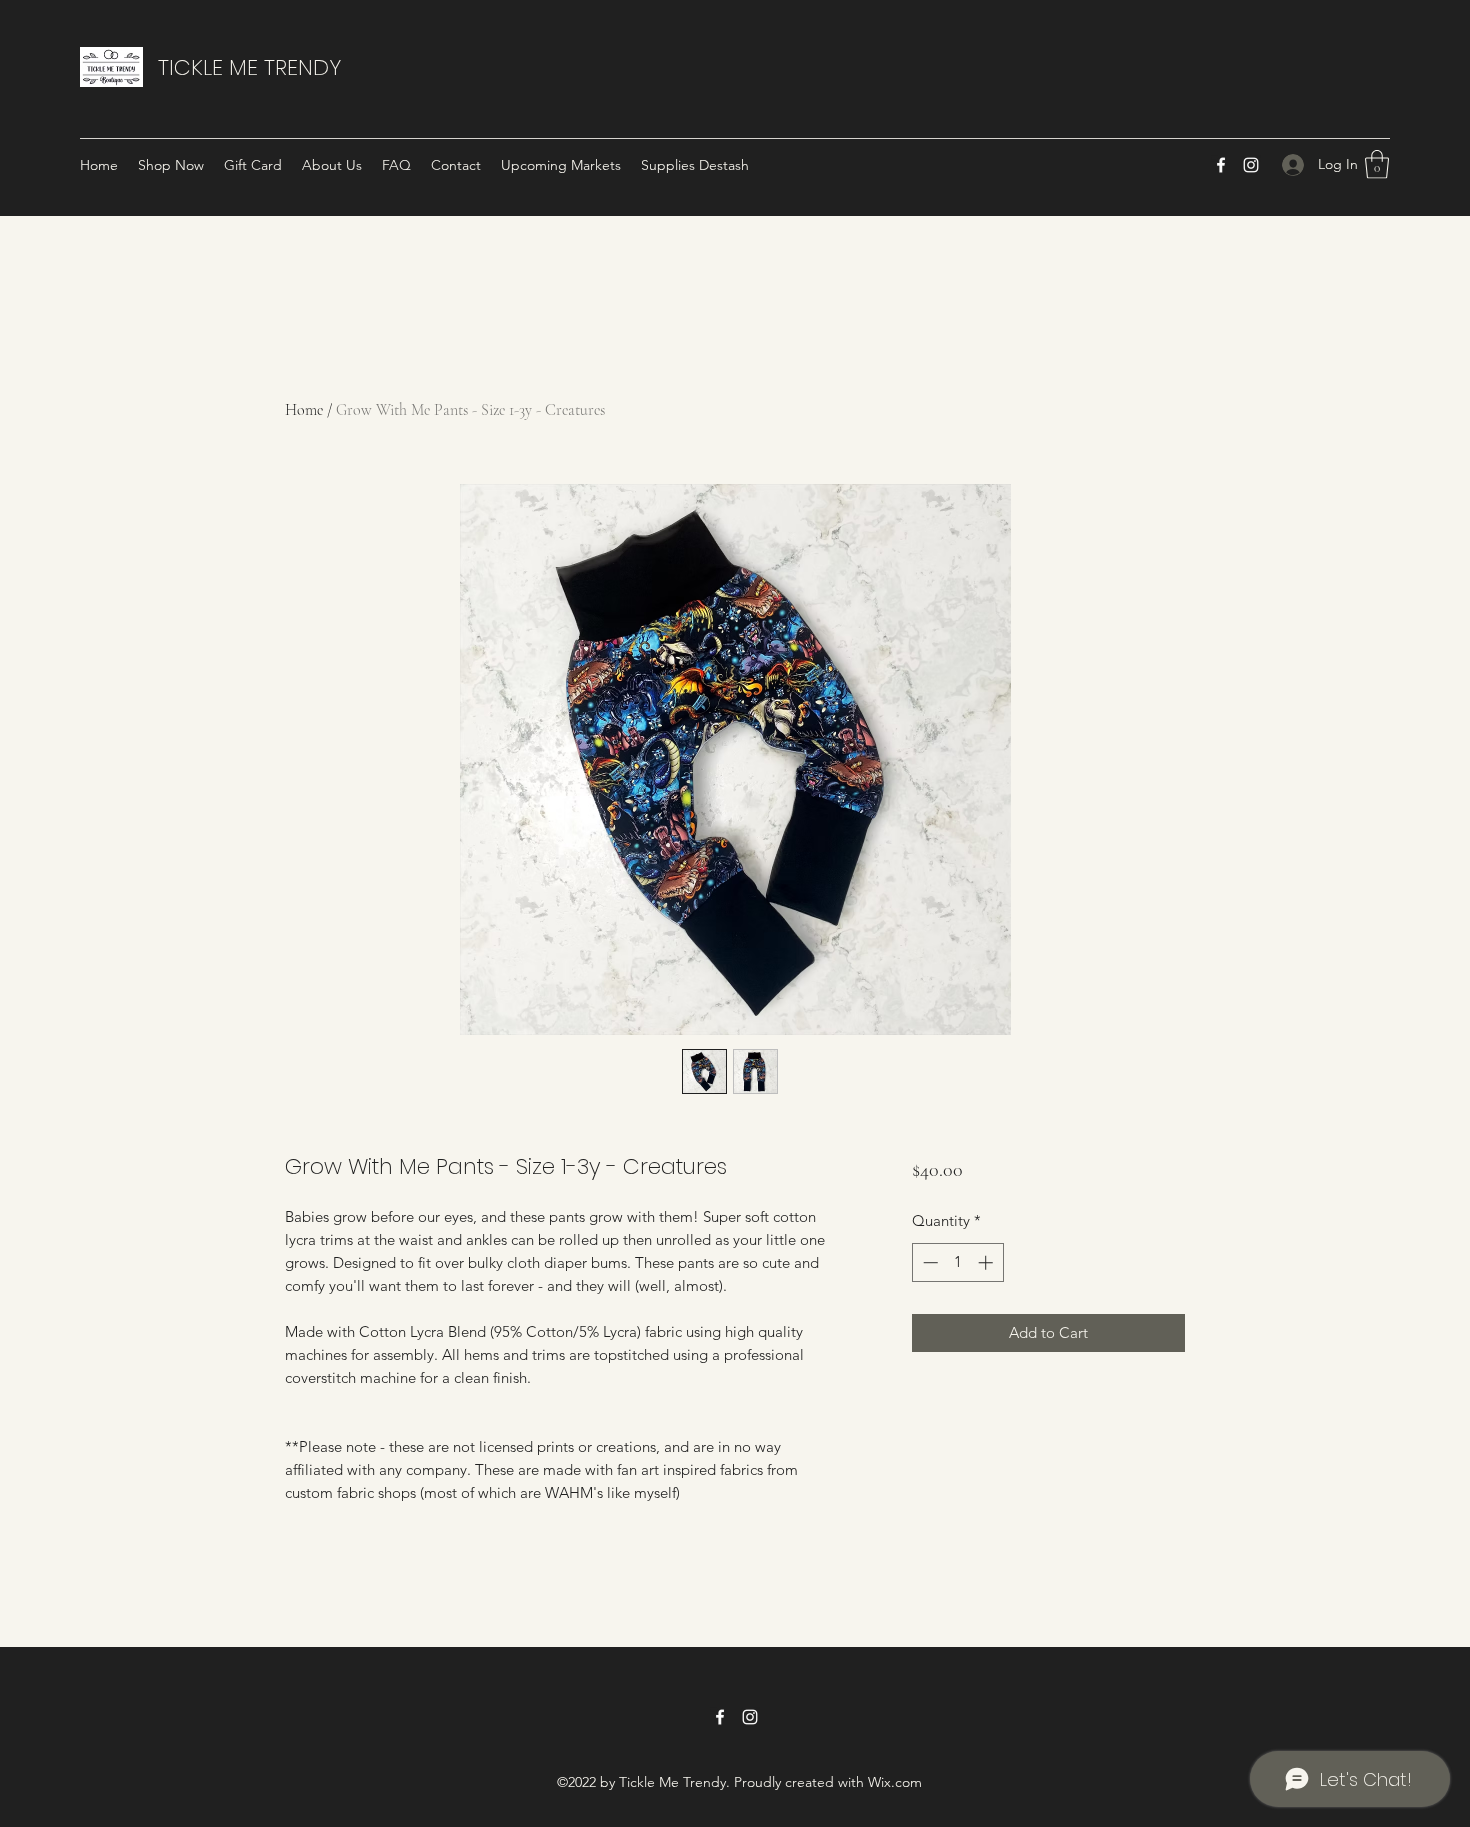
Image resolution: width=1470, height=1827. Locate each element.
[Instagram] (1251, 165)
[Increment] (987, 1262)
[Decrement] (928, 1262)
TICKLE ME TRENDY (249, 67)
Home (304, 410)
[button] (1377, 164)
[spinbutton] (957, 1262)
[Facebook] (1221, 165)
